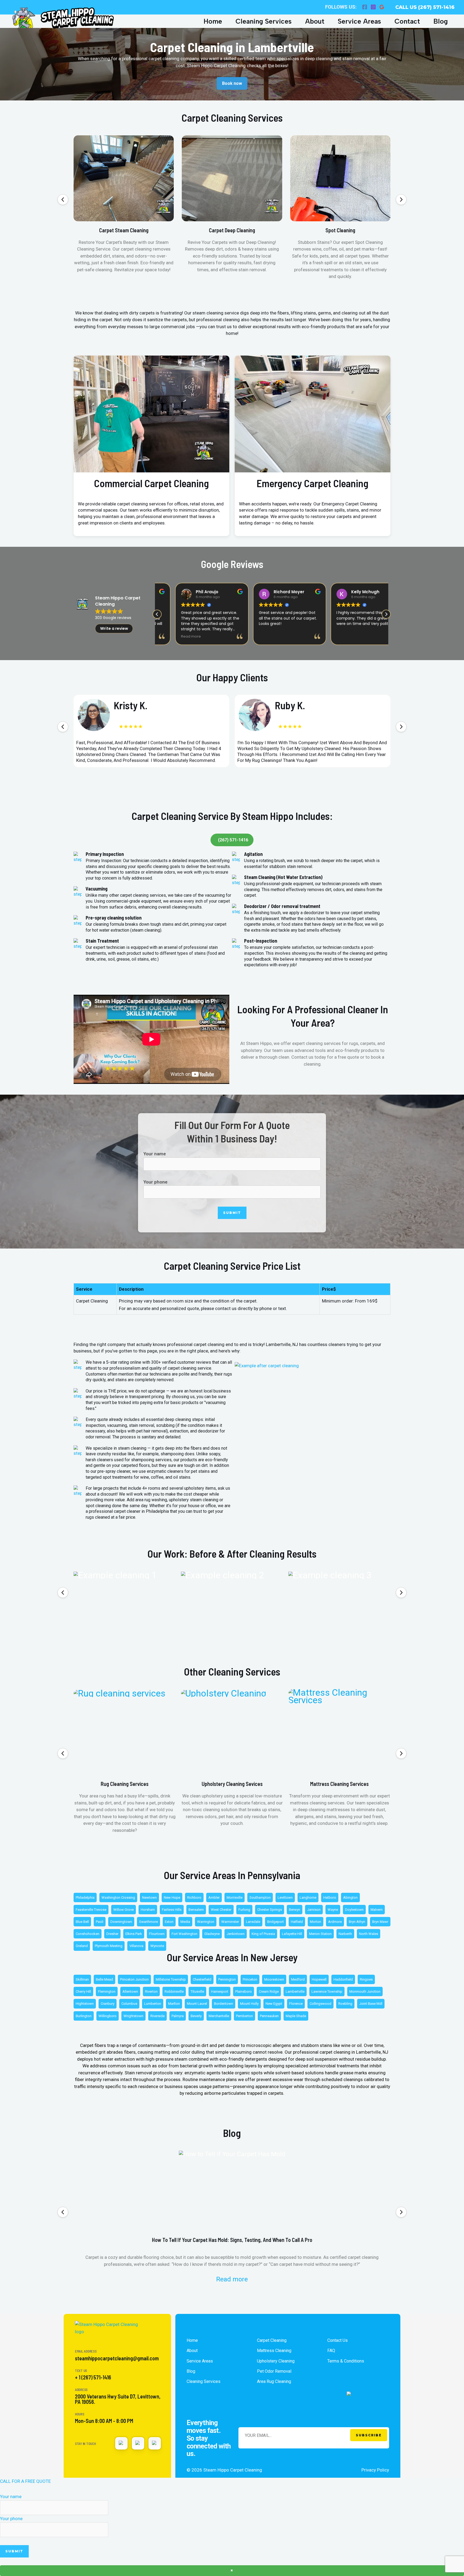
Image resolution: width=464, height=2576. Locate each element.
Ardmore (335, 1922)
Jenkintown (236, 1934)
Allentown (130, 1991)
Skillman (82, 1979)
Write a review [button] (114, 628)
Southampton (260, 1897)
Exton (169, 1922)
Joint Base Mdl (371, 2004)
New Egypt (274, 2004)
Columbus (129, 2004)
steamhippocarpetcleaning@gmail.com (117, 2358)
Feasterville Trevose (91, 1910)
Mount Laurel (197, 2004)
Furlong (244, 1910)
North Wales (369, 1934)
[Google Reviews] (382, 7)
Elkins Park (134, 1934)
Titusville (197, 1991)
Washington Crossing (118, 1897)
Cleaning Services (264, 21)
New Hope (172, 1897)
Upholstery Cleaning (276, 2361)
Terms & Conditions (346, 2361)
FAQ (331, 2351)
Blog (441, 21)
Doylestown (354, 1910)
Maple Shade (296, 2016)
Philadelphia (85, 1897)
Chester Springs (270, 1910)
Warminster (230, 1922)
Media (185, 1922)
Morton (316, 1922)
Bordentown (224, 2004)
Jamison (314, 1910)
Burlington (84, 2016)
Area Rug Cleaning (274, 2381)
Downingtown (121, 1922)
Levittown (285, 1897)
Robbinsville (174, 1991)
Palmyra (178, 2016)
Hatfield (297, 1922)
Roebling (345, 2004)
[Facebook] (365, 7)
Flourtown (157, 1934)
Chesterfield (202, 1979)
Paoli (100, 1922)
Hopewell (319, 1979)
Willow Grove (124, 1910)
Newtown (149, 1897)
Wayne (333, 1910)
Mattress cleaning (274, 2351)
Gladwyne (212, 1934)
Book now (232, 83)
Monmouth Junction (365, 1991)
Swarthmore (148, 1922)
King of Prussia (263, 1934)
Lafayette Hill (292, 1934)
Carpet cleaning (272, 2340)
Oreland (82, 1946)
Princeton (250, 1979)
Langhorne (308, 1897)
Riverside (157, 2016)
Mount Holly (249, 2004)
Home (213, 21)
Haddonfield (343, 1979)
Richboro (194, 1897)
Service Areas (359, 21)
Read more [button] (173, 636)
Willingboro (108, 2016)
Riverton (151, 1991)
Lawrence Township (327, 1991)
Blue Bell (82, 1922)
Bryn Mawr (380, 1922)
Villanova (136, 1946)
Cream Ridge (269, 1991)
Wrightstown (133, 2016)
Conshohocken (88, 1934)
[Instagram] (373, 7)
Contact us (338, 2340)
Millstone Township (171, 1979)
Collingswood (320, 2004)
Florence (296, 2004)
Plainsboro (244, 1991)
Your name (155, 1154)
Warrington (206, 1922)
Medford (298, 1979)
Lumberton (153, 2004)
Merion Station (320, 1934)
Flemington (107, 1991)
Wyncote (157, 1946)
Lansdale (253, 1922)
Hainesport (220, 1991)
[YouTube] (138, 2443)
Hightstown (85, 2004)
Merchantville (219, 2016)
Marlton (174, 2004)
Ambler (214, 1897)
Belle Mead (104, 1979)
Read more (232, 2279)
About (315, 21)
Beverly (196, 2016)
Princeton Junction (134, 1979)
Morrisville (235, 1897)
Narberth (345, 1934)
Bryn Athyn (357, 1922)
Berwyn (295, 1910)
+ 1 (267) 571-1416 (93, 2377)
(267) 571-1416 (233, 840)
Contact (407, 21)
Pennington (227, 1979)
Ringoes (366, 1979)
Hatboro (330, 1897)
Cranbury (108, 2004)
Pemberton (244, 2016)
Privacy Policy (375, 2470)
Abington (350, 1897)
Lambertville (295, 1991)
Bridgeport (275, 1922)
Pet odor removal (274, 2371)
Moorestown (274, 1979)
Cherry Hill (83, 1991)
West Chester (221, 1910)
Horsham (148, 1910)
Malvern (377, 1910)
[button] (63, 200)
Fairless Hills (172, 1910)
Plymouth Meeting (109, 1946)
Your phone (155, 1182)
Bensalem (196, 1910)
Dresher (112, 1934)
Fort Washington (184, 1934)
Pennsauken (269, 2016)
